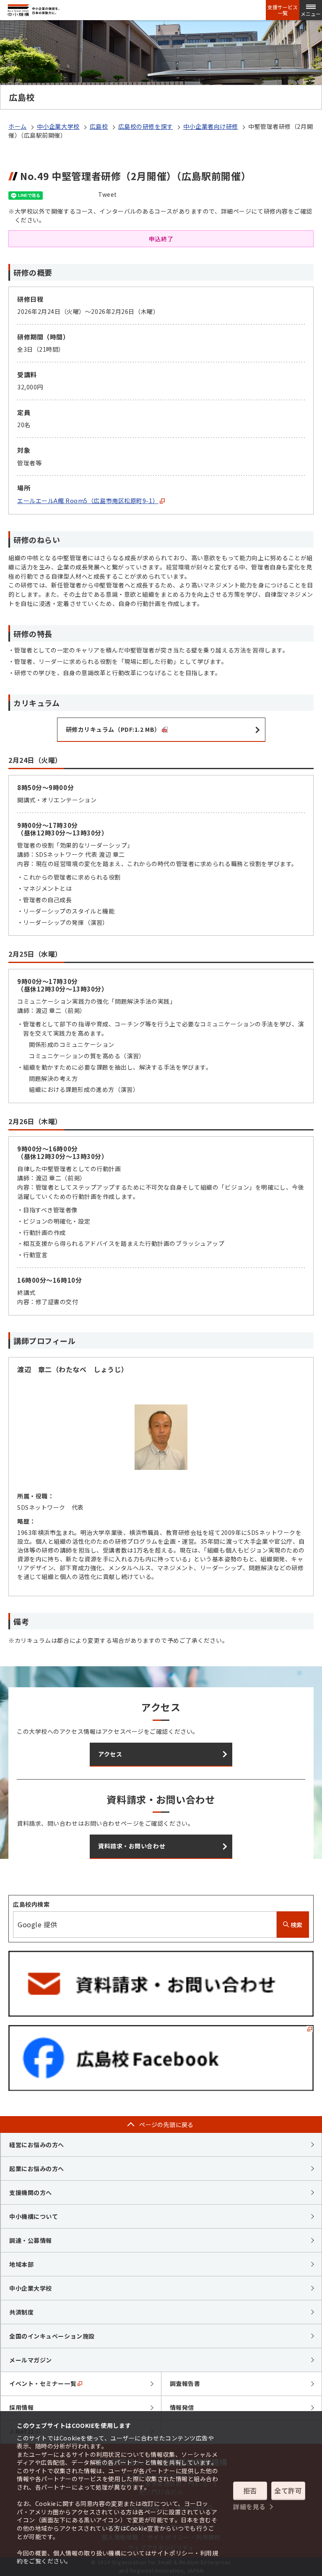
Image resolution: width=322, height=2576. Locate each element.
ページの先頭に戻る (166, 2124)
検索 (296, 1925)
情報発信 (182, 2407)
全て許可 (288, 2490)
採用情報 (21, 2407)
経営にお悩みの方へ (37, 2145)
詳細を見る (249, 2507)
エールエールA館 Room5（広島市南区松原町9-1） (88, 501)
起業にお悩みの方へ (37, 2169)
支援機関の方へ (31, 2192)
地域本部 (21, 2264)
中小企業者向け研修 (211, 126)
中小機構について (34, 2216)
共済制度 (21, 2312)
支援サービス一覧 (283, 10)
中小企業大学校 (58, 126)
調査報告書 (185, 2383)
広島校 (99, 126)
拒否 (250, 2490)
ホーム (18, 126)
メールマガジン (31, 2360)
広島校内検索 (31, 1904)
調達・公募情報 (31, 2240)
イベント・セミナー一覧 (43, 2383)
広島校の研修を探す (146, 126)
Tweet (108, 194)
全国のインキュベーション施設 (52, 2336)
